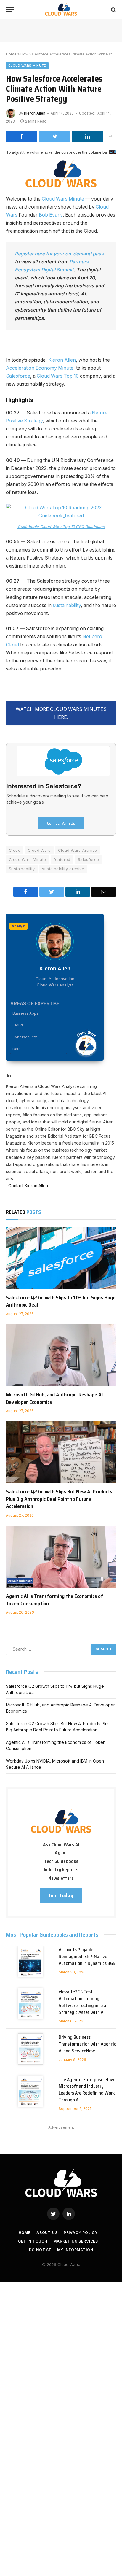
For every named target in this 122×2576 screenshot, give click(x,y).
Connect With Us (61, 823)
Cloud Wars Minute (27, 66)
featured (62, 859)
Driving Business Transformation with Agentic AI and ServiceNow (87, 2044)
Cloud (15, 850)
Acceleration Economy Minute (40, 368)
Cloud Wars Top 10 (58, 376)
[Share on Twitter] (54, 136)
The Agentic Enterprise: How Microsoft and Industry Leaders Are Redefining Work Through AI (87, 2090)
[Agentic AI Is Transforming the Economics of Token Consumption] (61, 1557)
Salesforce (18, 376)
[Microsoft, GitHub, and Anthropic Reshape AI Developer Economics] (61, 1355)
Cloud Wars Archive (78, 850)
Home (11, 54)
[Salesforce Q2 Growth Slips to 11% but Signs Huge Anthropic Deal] (61, 1258)
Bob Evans (51, 215)
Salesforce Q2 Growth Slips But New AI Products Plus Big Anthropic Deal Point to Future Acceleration (59, 1499)
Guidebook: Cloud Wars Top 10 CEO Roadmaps (61, 527)
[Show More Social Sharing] (110, 136)
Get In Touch (33, 2241)
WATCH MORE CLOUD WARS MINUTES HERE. (61, 713)
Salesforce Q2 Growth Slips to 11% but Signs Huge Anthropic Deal (61, 1301)
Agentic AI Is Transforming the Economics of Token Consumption (54, 1600)
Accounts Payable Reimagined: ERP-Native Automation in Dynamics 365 (87, 1956)
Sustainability (22, 869)
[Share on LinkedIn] (88, 136)
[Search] (113, 10)
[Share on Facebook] (22, 136)
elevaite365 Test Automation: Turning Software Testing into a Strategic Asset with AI (82, 2002)
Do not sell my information (61, 2250)
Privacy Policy (81, 2233)
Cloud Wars (39, 850)
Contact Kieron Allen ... (29, 1186)
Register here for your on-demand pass (59, 254)
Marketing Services (76, 2241)
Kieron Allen (35, 113)
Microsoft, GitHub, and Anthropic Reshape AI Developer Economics (54, 1398)
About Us (47, 2233)
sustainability (67, 605)
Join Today (61, 1895)
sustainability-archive (63, 869)
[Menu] (10, 10)
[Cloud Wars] (61, 10)
